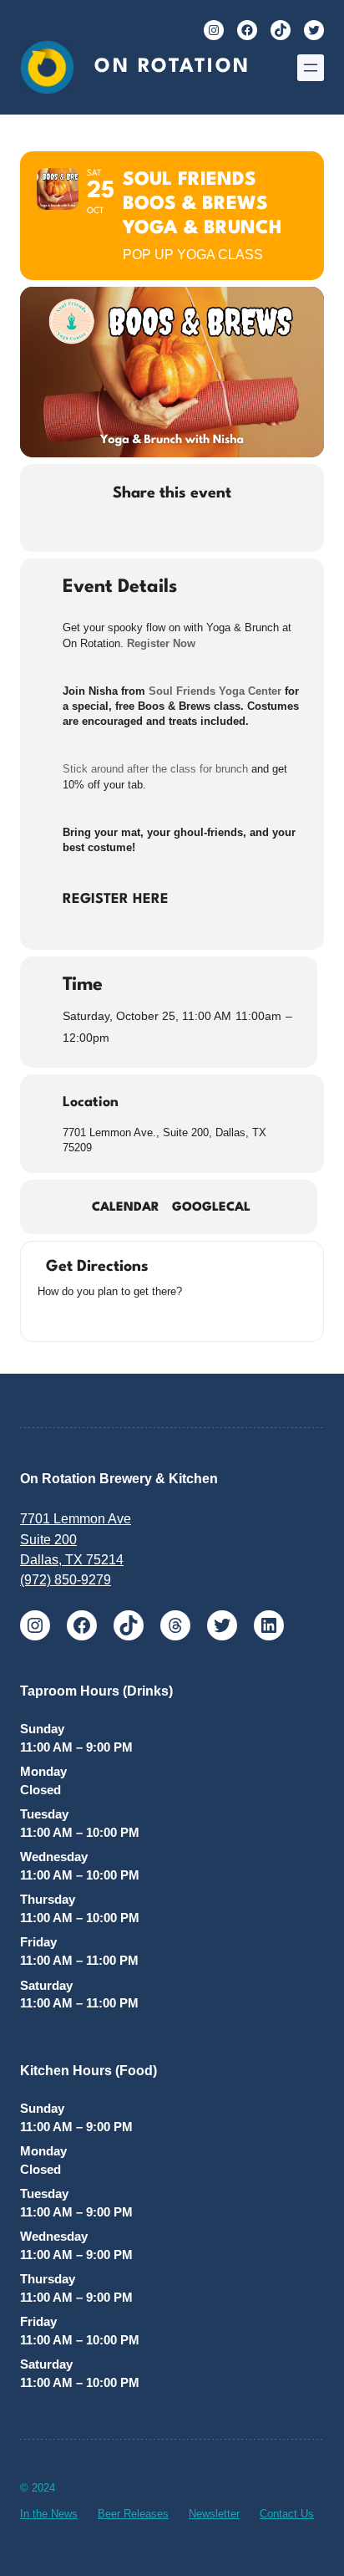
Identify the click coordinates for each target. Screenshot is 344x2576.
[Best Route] (46, 1316)
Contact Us (287, 2514)
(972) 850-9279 (66, 1579)
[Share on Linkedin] (153, 529)
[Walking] (109, 1316)
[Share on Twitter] (120, 529)
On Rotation (172, 67)
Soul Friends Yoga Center (215, 691)
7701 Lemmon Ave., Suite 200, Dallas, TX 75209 (164, 1140)
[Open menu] (311, 68)
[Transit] (88, 1316)
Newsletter (214, 2514)
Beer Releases (133, 2514)
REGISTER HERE (116, 899)
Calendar (126, 1208)
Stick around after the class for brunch (155, 769)
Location (91, 1102)
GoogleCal (211, 1208)
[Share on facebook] (86, 529)
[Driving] (67, 1316)
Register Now (161, 643)
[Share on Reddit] (187, 529)
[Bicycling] (129, 1316)
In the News (49, 2514)
